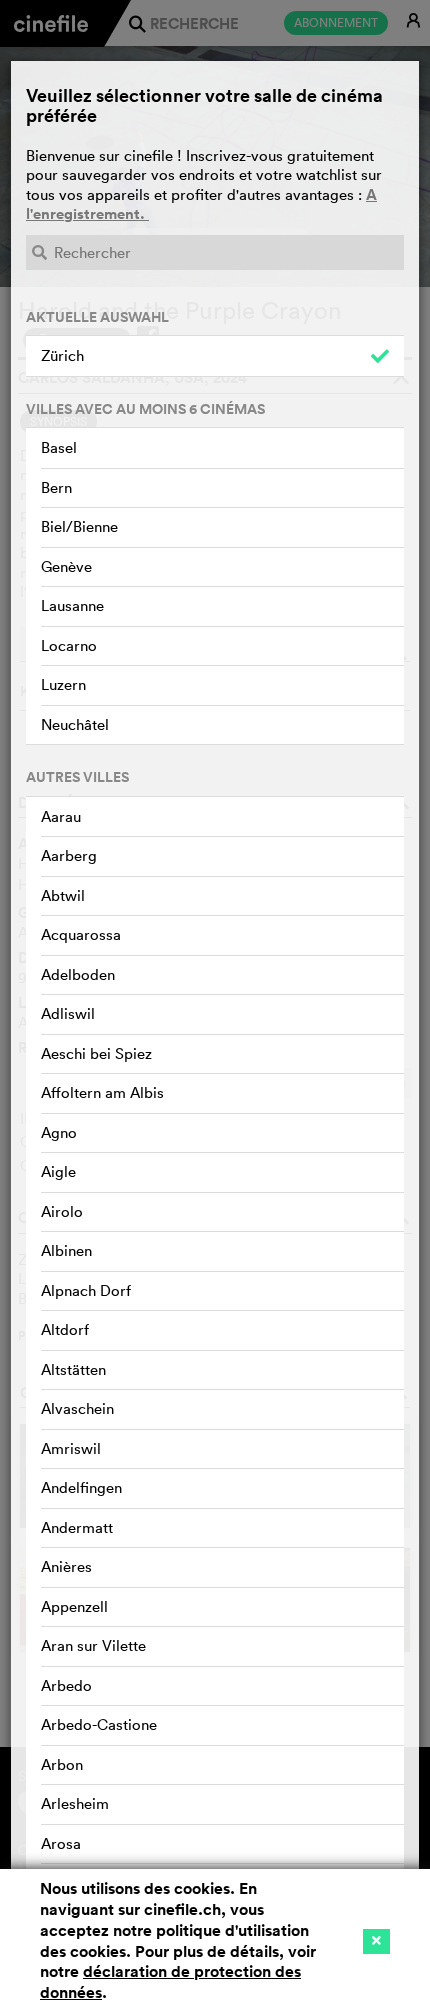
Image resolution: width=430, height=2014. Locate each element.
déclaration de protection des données (170, 1982)
